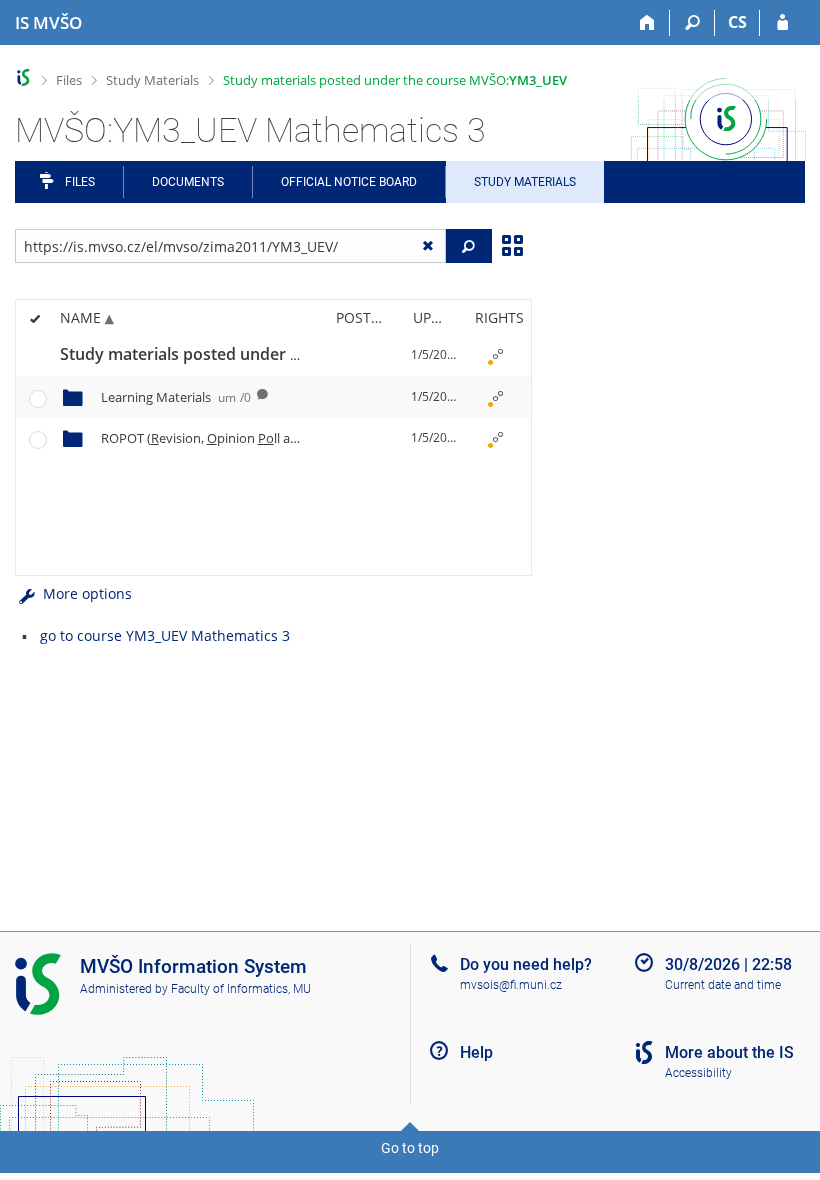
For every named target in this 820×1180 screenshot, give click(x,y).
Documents (188, 182)
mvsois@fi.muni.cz (511, 985)
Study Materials (152, 80)
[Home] (647, 23)
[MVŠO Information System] (23, 77)
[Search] (692, 23)
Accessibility (698, 1073)
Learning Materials (176, 397)
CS (737, 22)
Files (69, 80)
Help (476, 1052)
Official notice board (349, 182)
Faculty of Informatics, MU (241, 989)
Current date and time (723, 985)
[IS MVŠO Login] (782, 23)
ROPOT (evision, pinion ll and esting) (250, 438)
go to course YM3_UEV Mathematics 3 (165, 635)
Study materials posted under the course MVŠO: (395, 80)
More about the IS (729, 1052)
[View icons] (512, 244)
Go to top (410, 1148)
